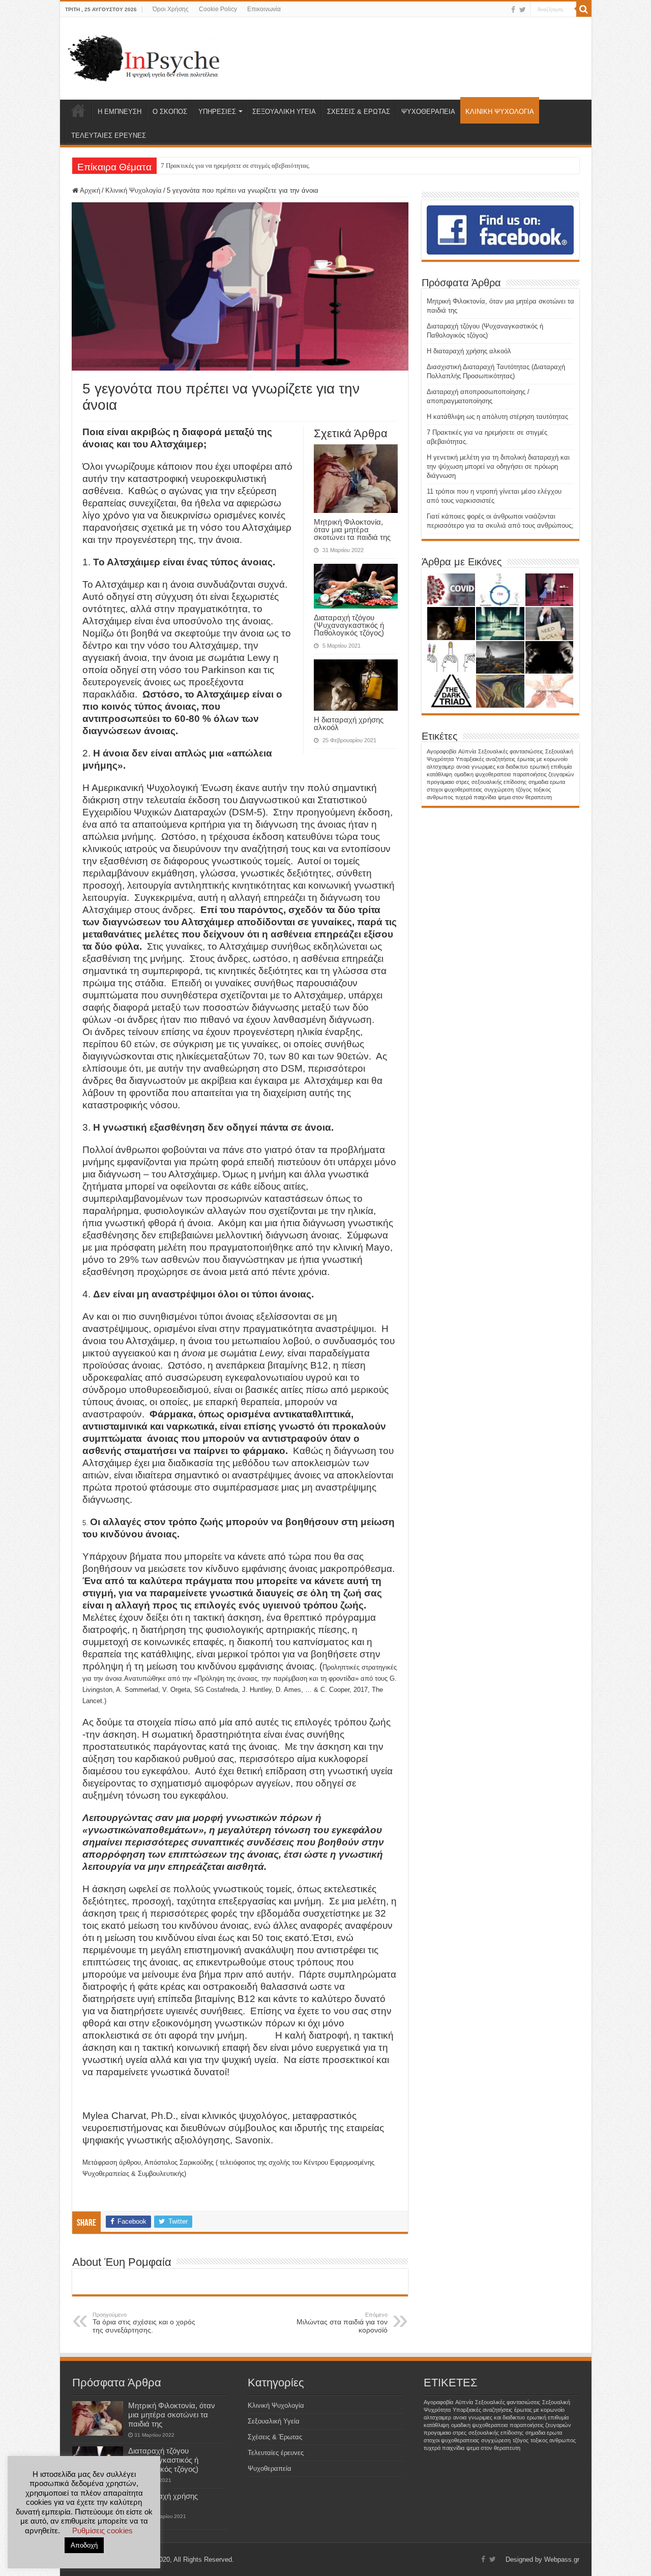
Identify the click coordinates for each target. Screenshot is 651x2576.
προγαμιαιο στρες (448, 782)
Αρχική (89, 190)
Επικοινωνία (264, 9)
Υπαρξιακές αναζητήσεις (485, 759)
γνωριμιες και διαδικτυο (500, 767)
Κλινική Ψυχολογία (134, 190)
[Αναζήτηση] (584, 9)
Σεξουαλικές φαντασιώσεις (511, 751)
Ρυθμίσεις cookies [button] (102, 2530)
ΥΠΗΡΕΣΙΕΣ (217, 112)
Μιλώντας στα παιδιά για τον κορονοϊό (342, 2323)
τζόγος (524, 790)
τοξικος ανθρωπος (553, 2440)
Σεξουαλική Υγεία (274, 2421)
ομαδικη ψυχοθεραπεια (482, 774)
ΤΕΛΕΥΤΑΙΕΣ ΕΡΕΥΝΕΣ (109, 135)
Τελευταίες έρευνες (276, 2453)
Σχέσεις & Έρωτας (275, 2437)
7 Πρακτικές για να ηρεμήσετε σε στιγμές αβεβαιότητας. (235, 165)
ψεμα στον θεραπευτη (525, 797)
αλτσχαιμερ (440, 767)
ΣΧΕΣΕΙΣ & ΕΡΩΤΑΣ (359, 112)
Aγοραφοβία (441, 751)
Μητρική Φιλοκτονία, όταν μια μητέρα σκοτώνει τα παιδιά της (352, 529)
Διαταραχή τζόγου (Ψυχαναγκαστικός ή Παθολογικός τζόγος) (349, 625)
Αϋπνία (467, 751)
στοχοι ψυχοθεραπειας (454, 790)
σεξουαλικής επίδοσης (499, 782)
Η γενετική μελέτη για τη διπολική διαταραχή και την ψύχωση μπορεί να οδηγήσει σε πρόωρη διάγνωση (498, 466)
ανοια (463, 767)
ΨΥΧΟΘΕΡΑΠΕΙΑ (428, 112)
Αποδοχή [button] (84, 2545)
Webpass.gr (562, 2559)
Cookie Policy (218, 9)
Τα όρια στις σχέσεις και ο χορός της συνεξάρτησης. (144, 2323)
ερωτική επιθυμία (551, 767)
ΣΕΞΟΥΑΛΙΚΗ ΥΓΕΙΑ (284, 112)
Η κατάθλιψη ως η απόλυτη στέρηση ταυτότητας (497, 417)
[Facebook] (513, 10)
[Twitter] (523, 10)
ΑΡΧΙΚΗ (78, 110)
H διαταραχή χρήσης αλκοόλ (349, 723)
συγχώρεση (499, 790)
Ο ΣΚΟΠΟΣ (170, 112)
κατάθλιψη (439, 774)
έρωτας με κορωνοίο (542, 759)
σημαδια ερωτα (547, 782)
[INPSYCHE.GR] (144, 56)
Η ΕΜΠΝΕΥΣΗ (120, 112)
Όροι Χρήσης (171, 9)
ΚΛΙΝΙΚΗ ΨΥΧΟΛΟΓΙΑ (500, 112)
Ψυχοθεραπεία (270, 2468)
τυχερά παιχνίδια (476, 797)
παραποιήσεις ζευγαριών (543, 774)
